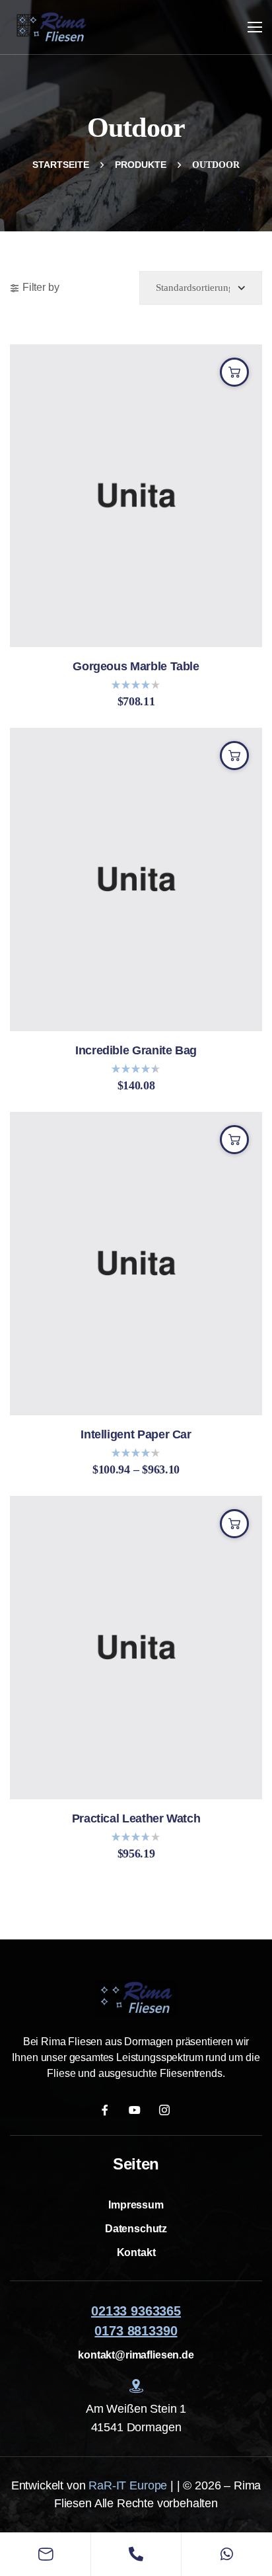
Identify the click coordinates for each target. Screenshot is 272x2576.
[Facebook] (107, 2110)
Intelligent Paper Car (136, 1435)
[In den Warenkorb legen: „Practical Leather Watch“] (234, 1524)
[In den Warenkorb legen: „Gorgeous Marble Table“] (234, 372)
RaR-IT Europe (128, 2485)
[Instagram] (166, 2110)
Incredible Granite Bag (136, 1051)
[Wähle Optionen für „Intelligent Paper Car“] (234, 1140)
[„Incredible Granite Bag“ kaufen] (234, 756)
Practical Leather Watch (136, 1819)
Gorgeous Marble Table (136, 667)
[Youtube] (136, 2110)
